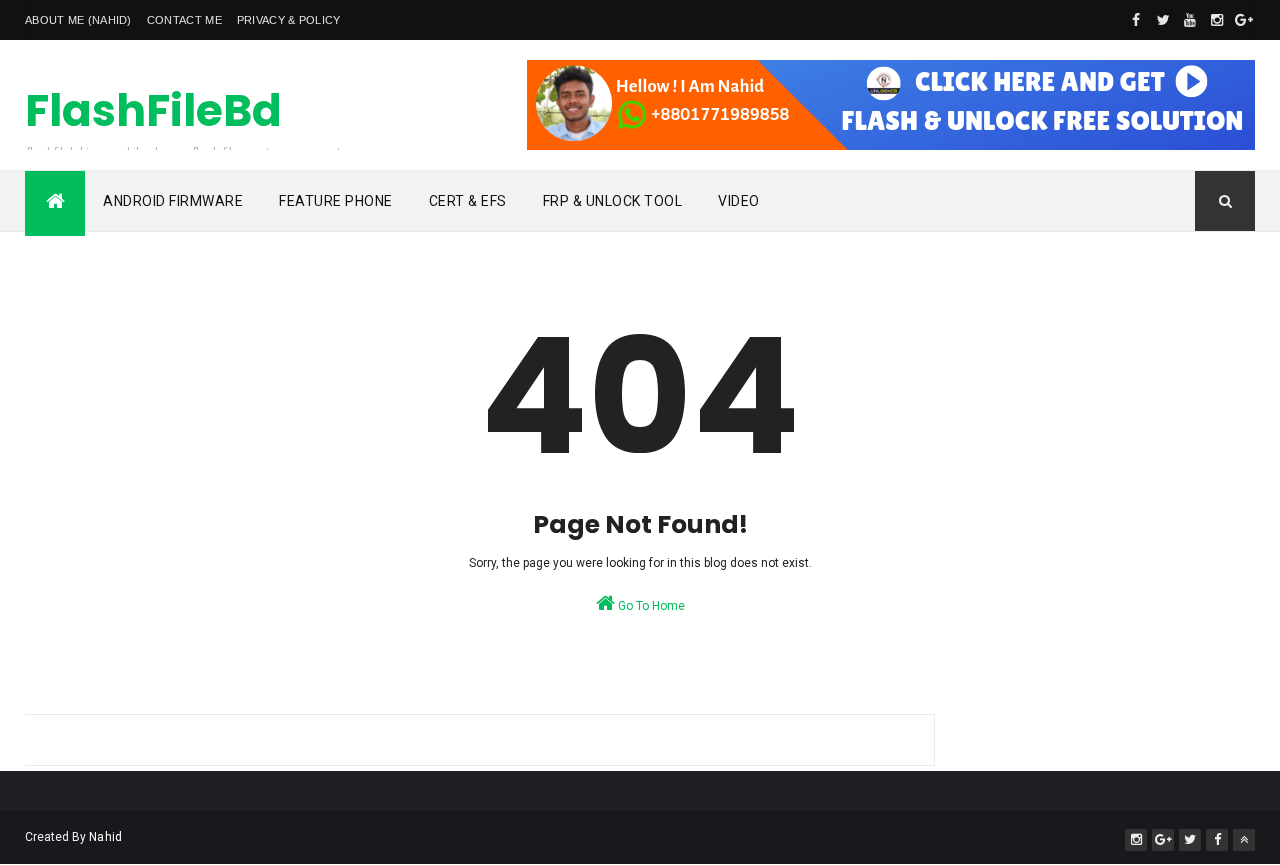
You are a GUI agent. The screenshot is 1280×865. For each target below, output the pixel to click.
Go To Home (650, 606)
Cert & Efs (468, 201)
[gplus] (1244, 20)
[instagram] (1217, 20)
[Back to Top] (1244, 840)
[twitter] (1163, 20)
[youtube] (1190, 20)
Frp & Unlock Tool (613, 201)
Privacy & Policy (289, 20)
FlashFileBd (153, 110)
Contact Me (184, 20)
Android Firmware (173, 201)
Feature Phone (336, 201)
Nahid (106, 837)
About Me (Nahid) (78, 20)
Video (739, 201)
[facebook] (1136, 20)
